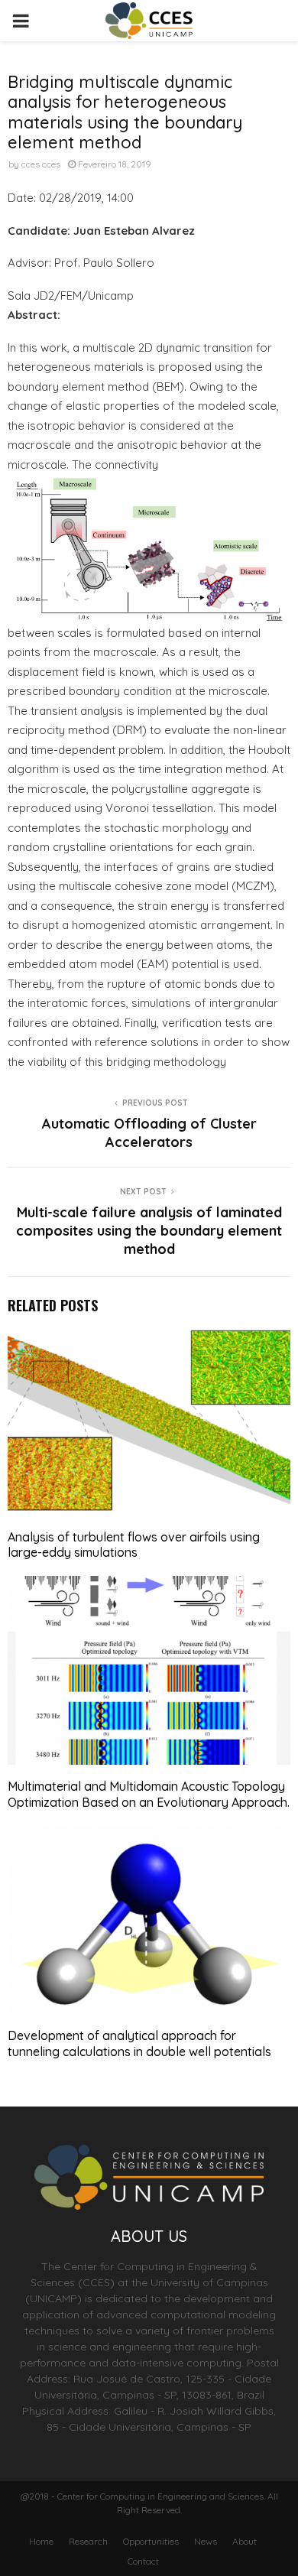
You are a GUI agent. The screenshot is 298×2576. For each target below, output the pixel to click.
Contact (143, 2561)
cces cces (41, 164)
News (206, 2541)
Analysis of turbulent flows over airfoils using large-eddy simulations (134, 1545)
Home (41, 2541)
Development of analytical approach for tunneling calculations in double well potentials (139, 2043)
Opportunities (151, 2541)
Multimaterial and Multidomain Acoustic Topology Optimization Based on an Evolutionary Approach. (149, 1794)
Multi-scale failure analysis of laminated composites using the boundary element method (149, 1231)
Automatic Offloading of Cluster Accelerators (149, 1133)
